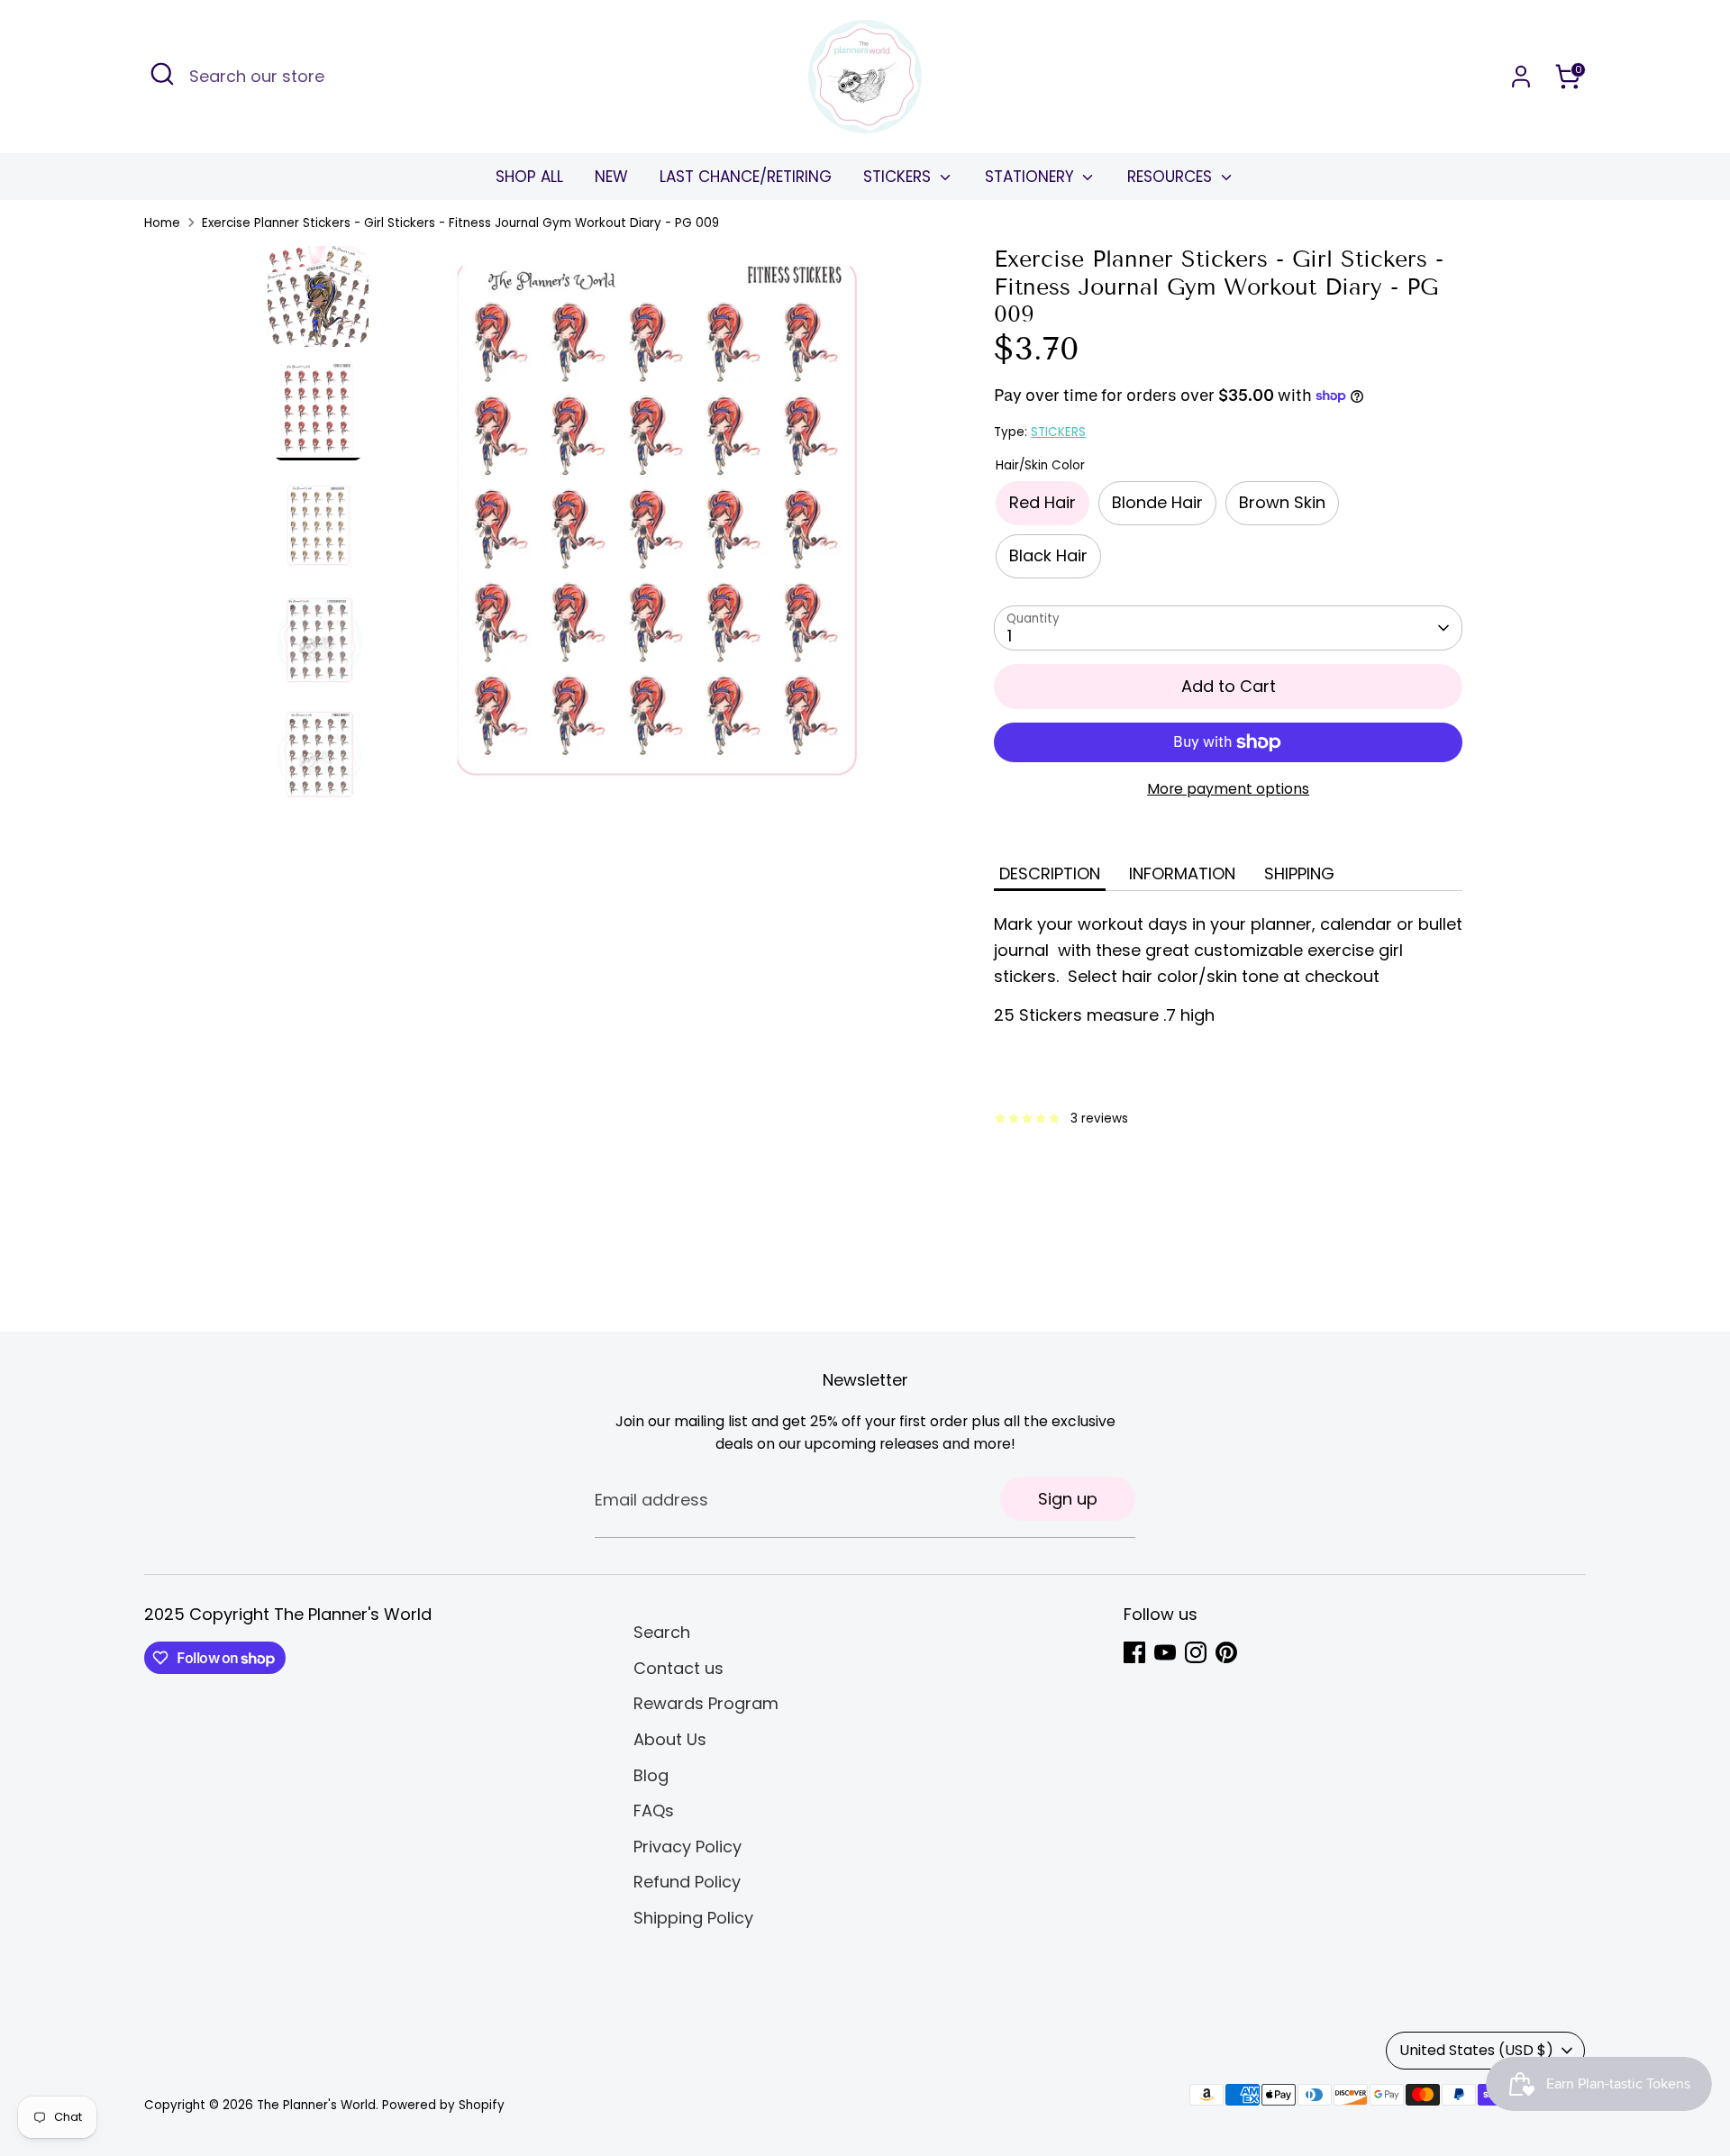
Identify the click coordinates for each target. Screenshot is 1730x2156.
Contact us (678, 1668)
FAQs (654, 1810)
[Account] (1521, 77)
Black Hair (1048, 555)
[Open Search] (162, 74)
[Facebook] (1134, 1652)
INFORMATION (1182, 873)
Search (662, 1632)
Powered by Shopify (443, 2105)
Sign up (1068, 1499)
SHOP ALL (529, 177)
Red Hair (1043, 502)
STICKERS (899, 177)
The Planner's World (316, 2105)
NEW (611, 177)
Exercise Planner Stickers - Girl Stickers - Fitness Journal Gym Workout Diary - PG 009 (460, 223)
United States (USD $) (1476, 2050)
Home (162, 223)
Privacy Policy (687, 1847)
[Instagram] (1196, 1652)
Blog (651, 1775)
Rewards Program (706, 1703)
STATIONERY (1032, 177)
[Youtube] (1165, 1652)
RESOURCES (1172, 177)
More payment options (1228, 789)
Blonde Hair (1157, 502)
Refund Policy (687, 1882)
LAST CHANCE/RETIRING (746, 177)
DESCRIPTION (1050, 873)
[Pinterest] (1226, 1652)
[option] (661, 532)
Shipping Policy (693, 1918)
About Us (670, 1739)
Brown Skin (1282, 502)
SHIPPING (1299, 873)
